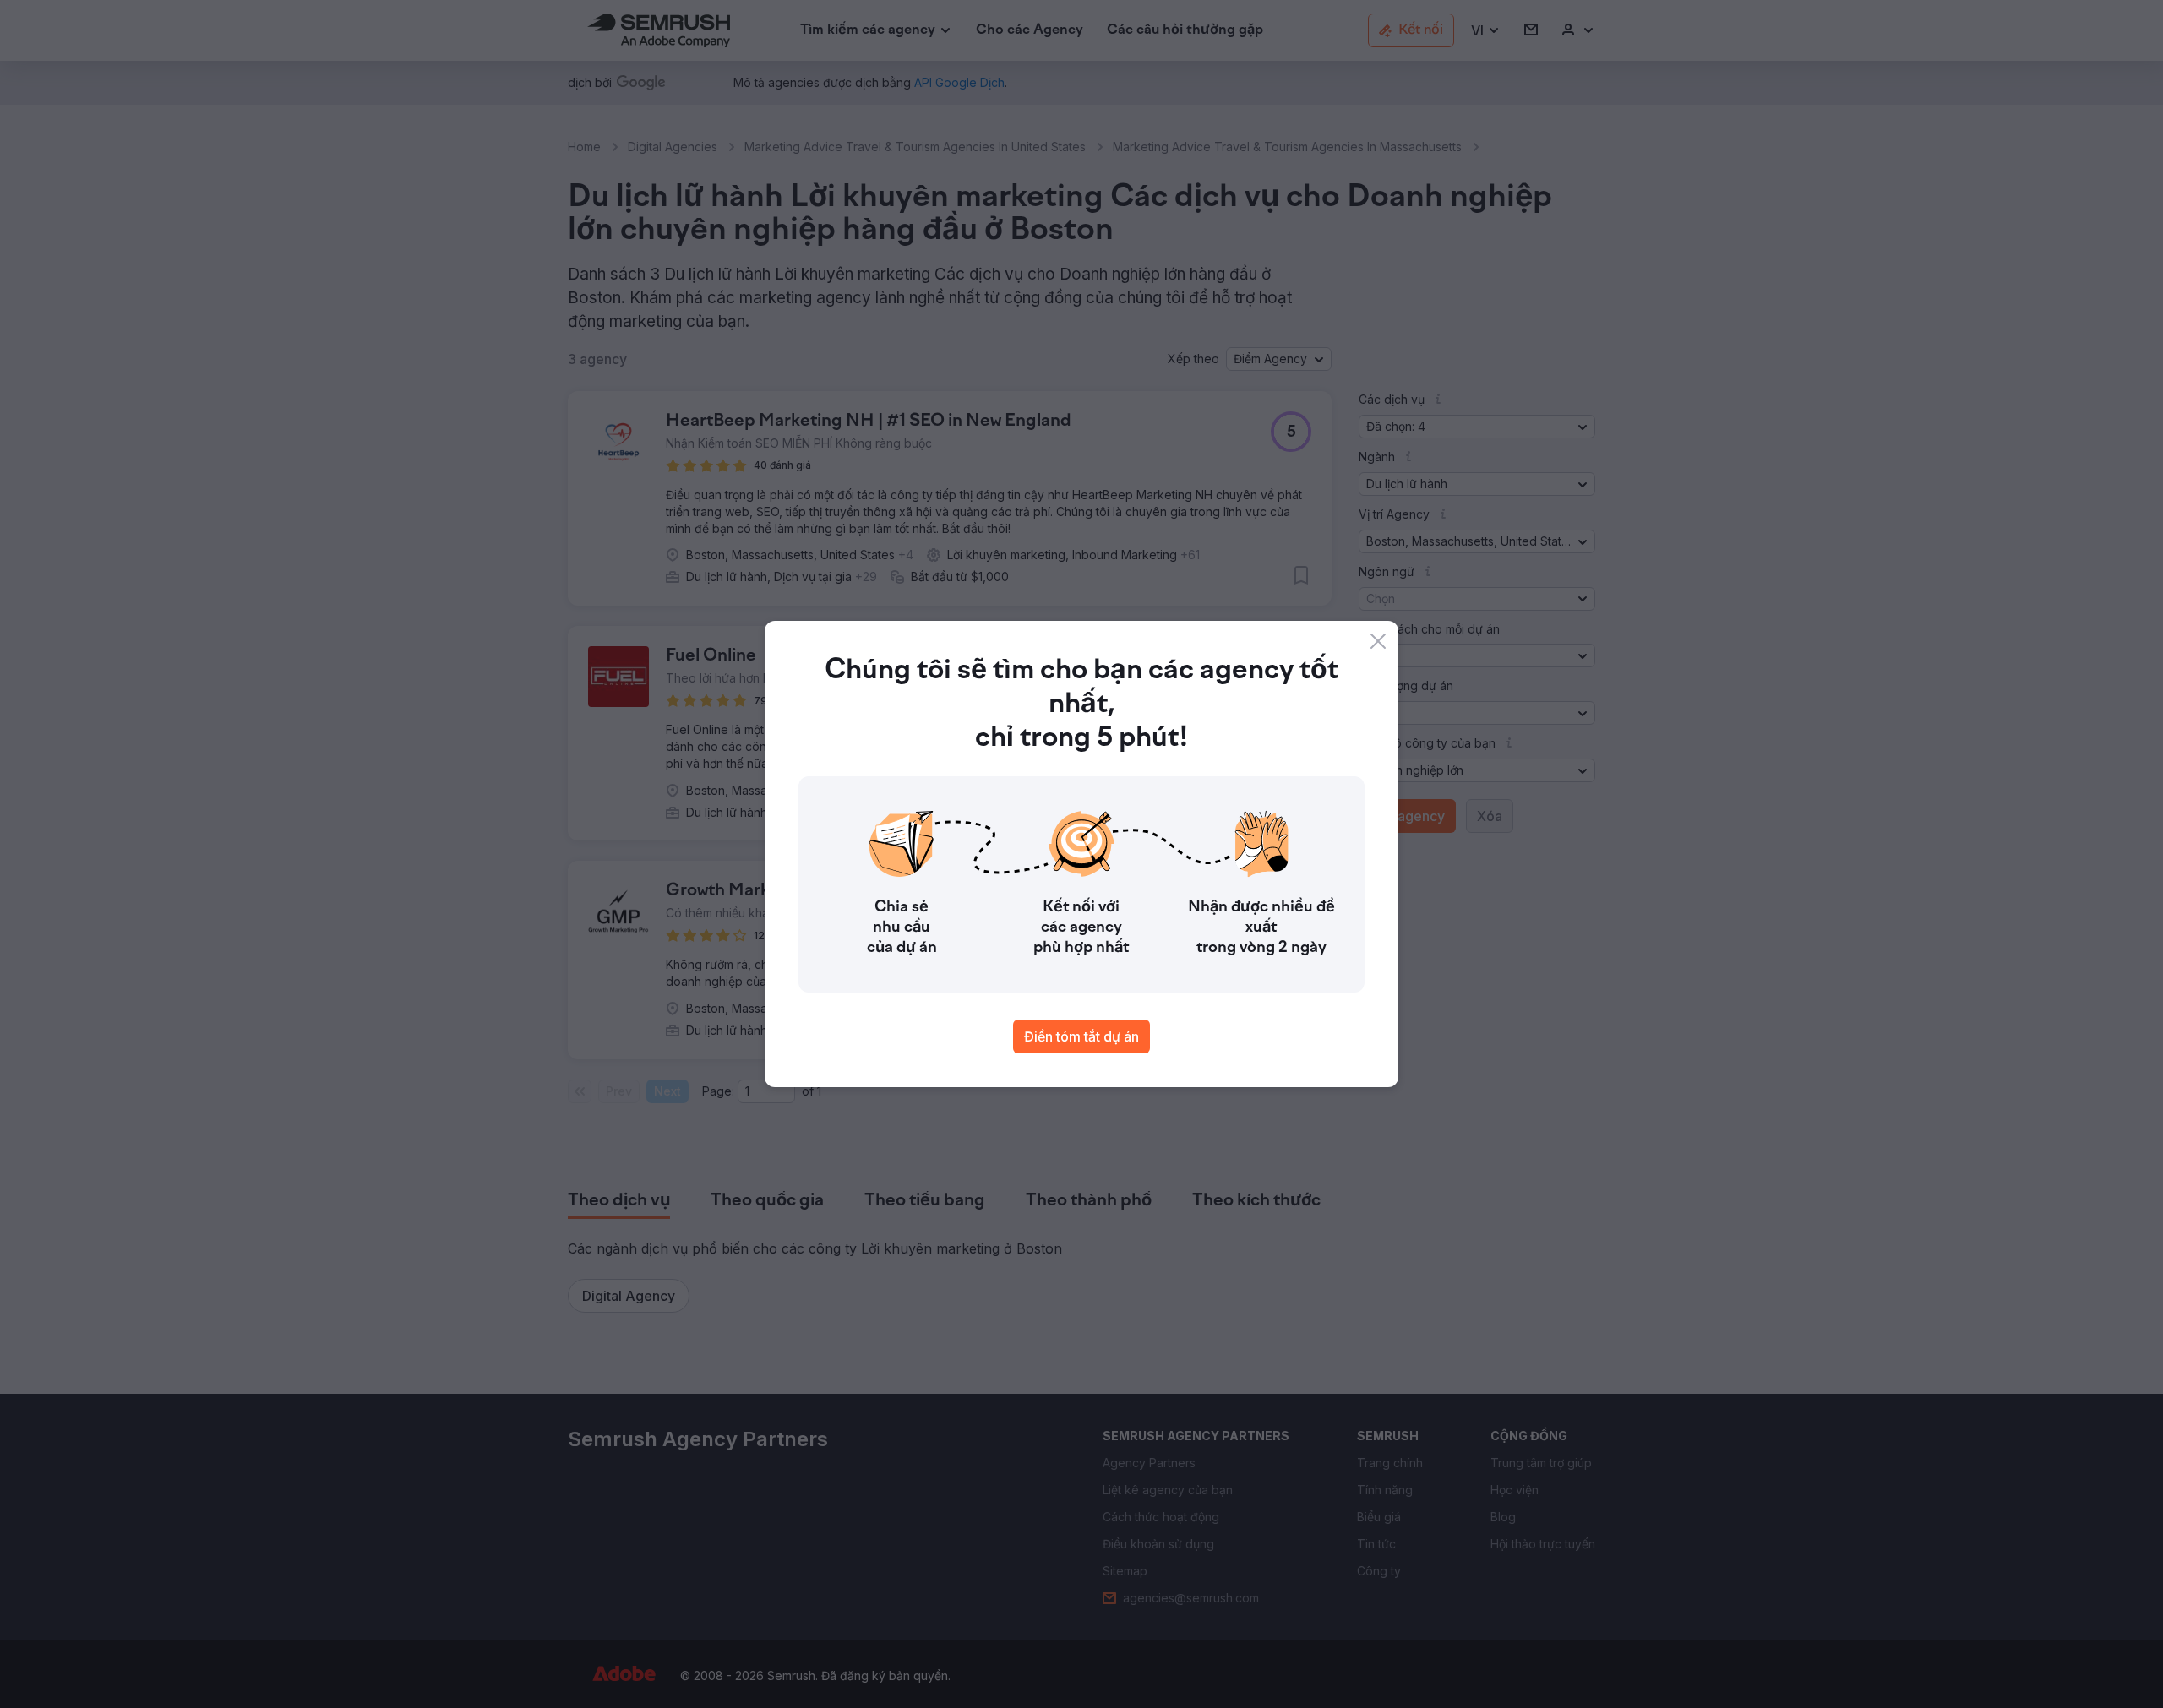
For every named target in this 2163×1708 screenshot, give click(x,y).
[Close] (1378, 641)
